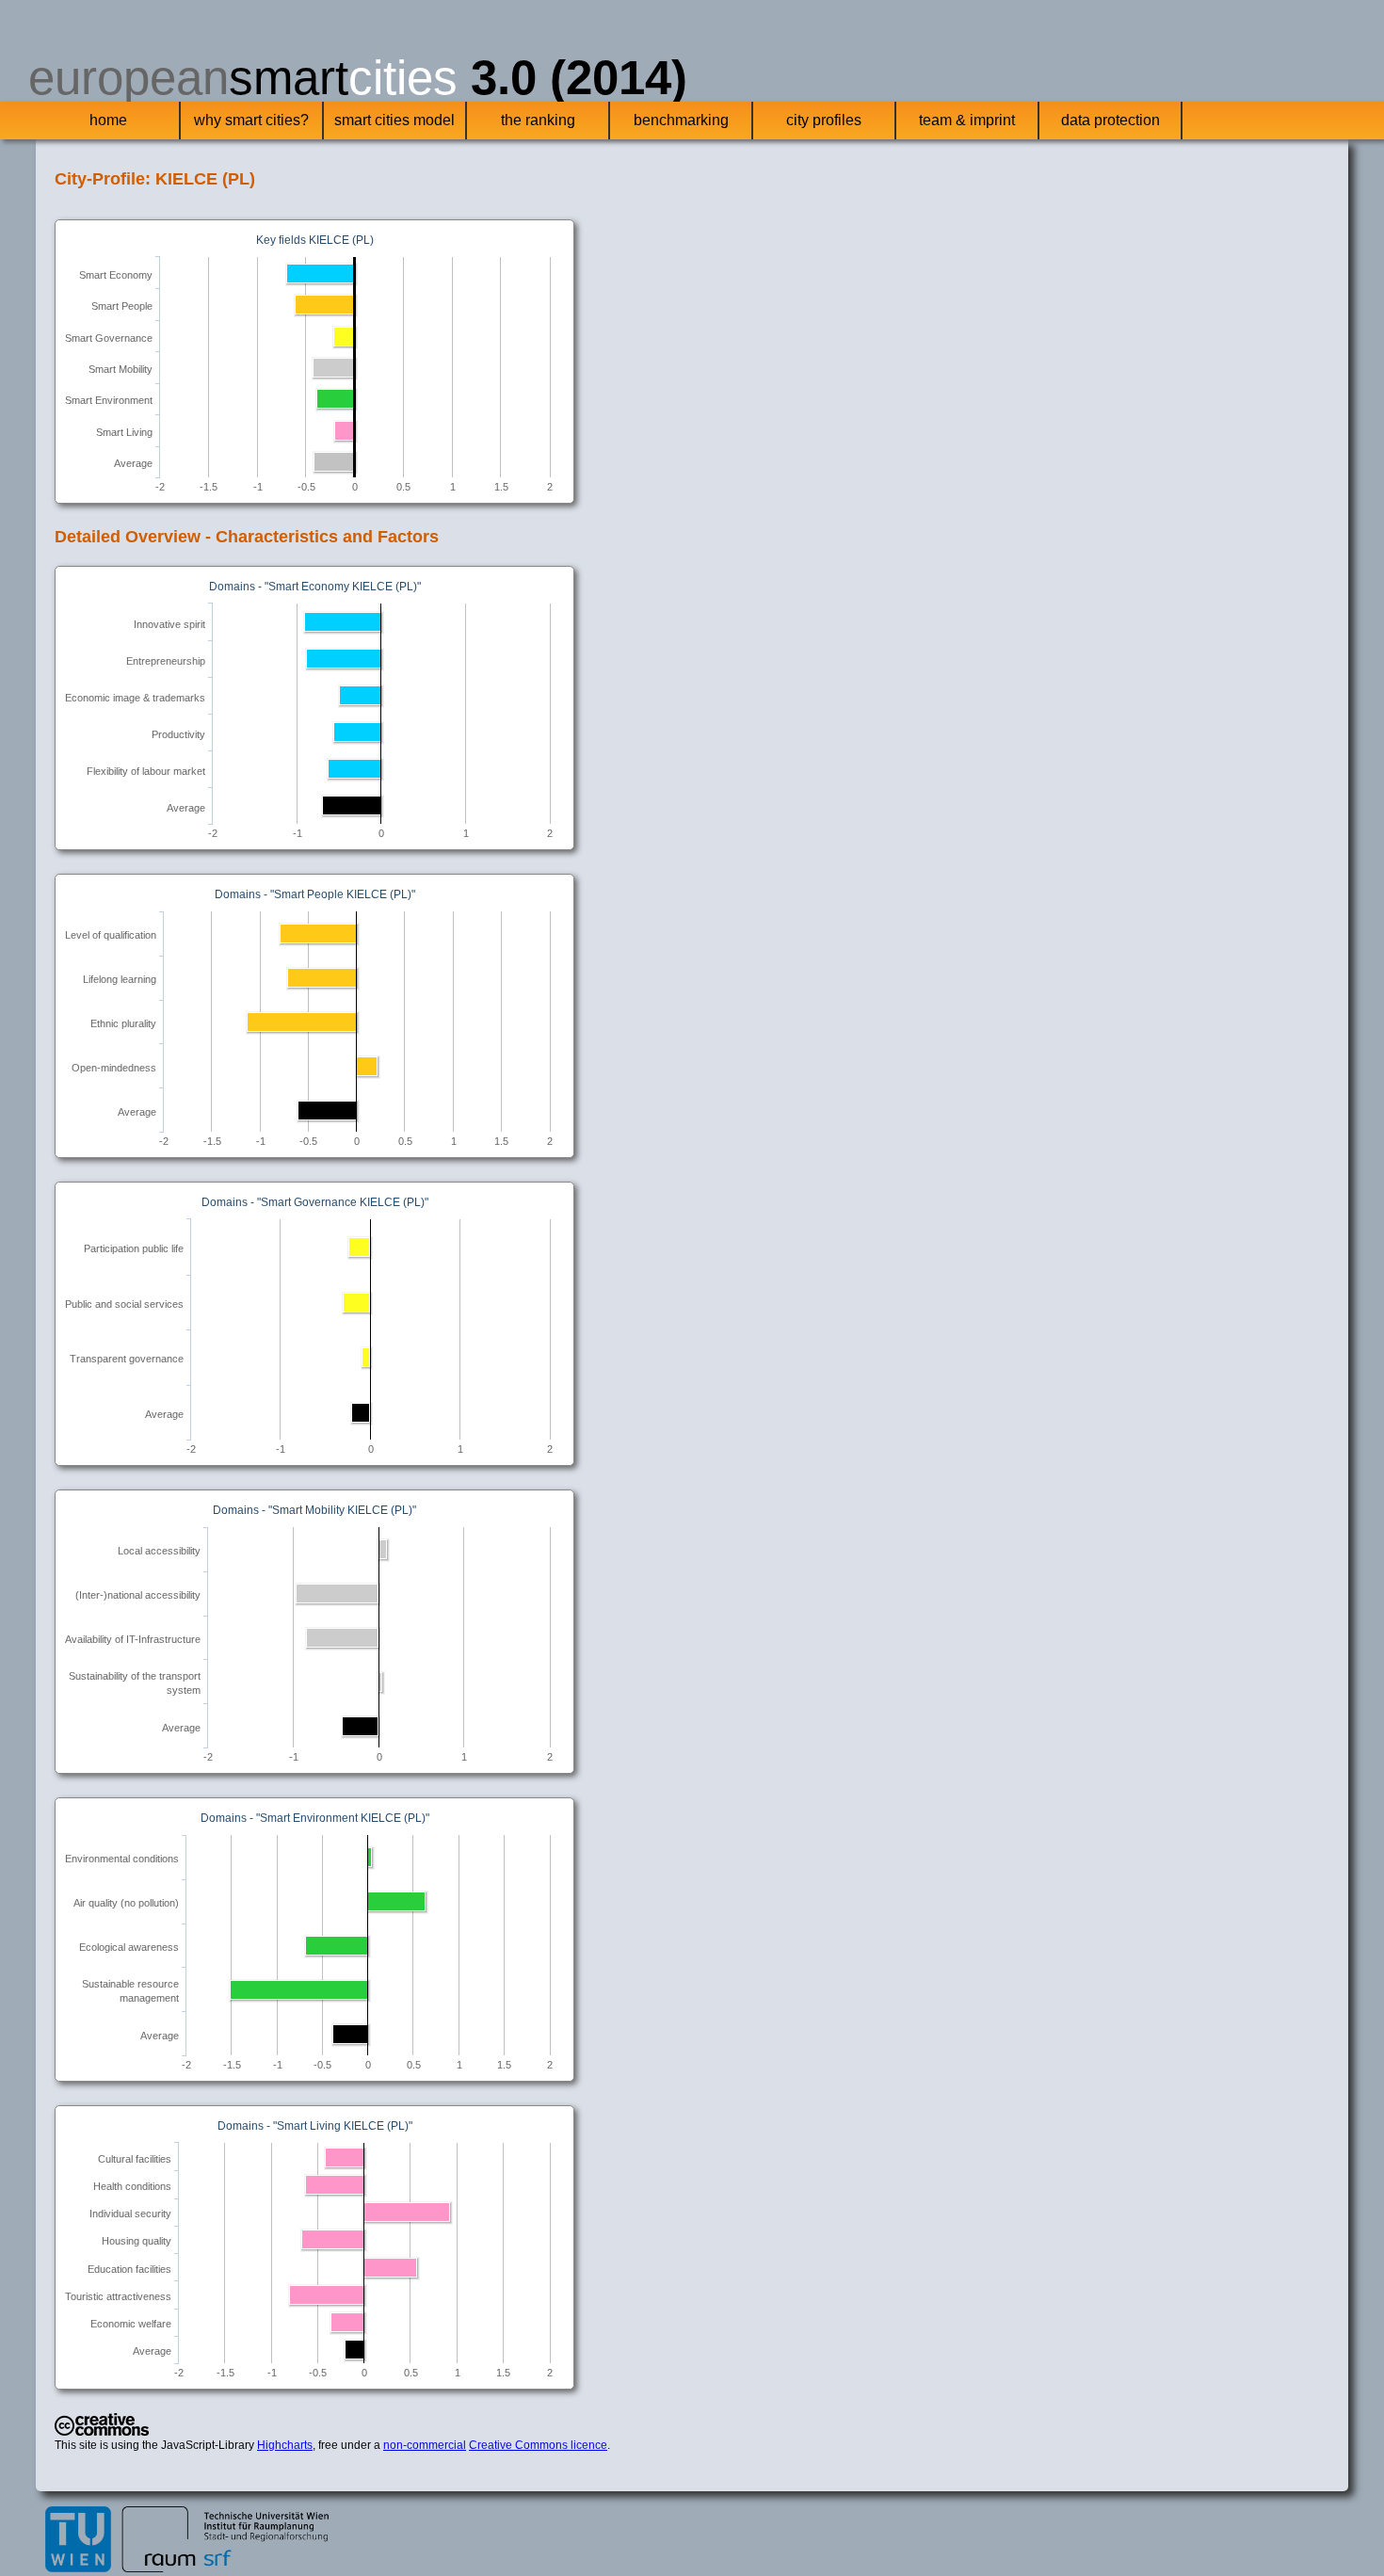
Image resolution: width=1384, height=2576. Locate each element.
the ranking (538, 120)
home (108, 120)
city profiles (824, 120)
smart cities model (394, 120)
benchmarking (681, 120)
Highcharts (285, 2445)
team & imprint (967, 120)
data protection (1110, 120)
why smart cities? (251, 120)
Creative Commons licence (538, 2445)
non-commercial (425, 2445)
